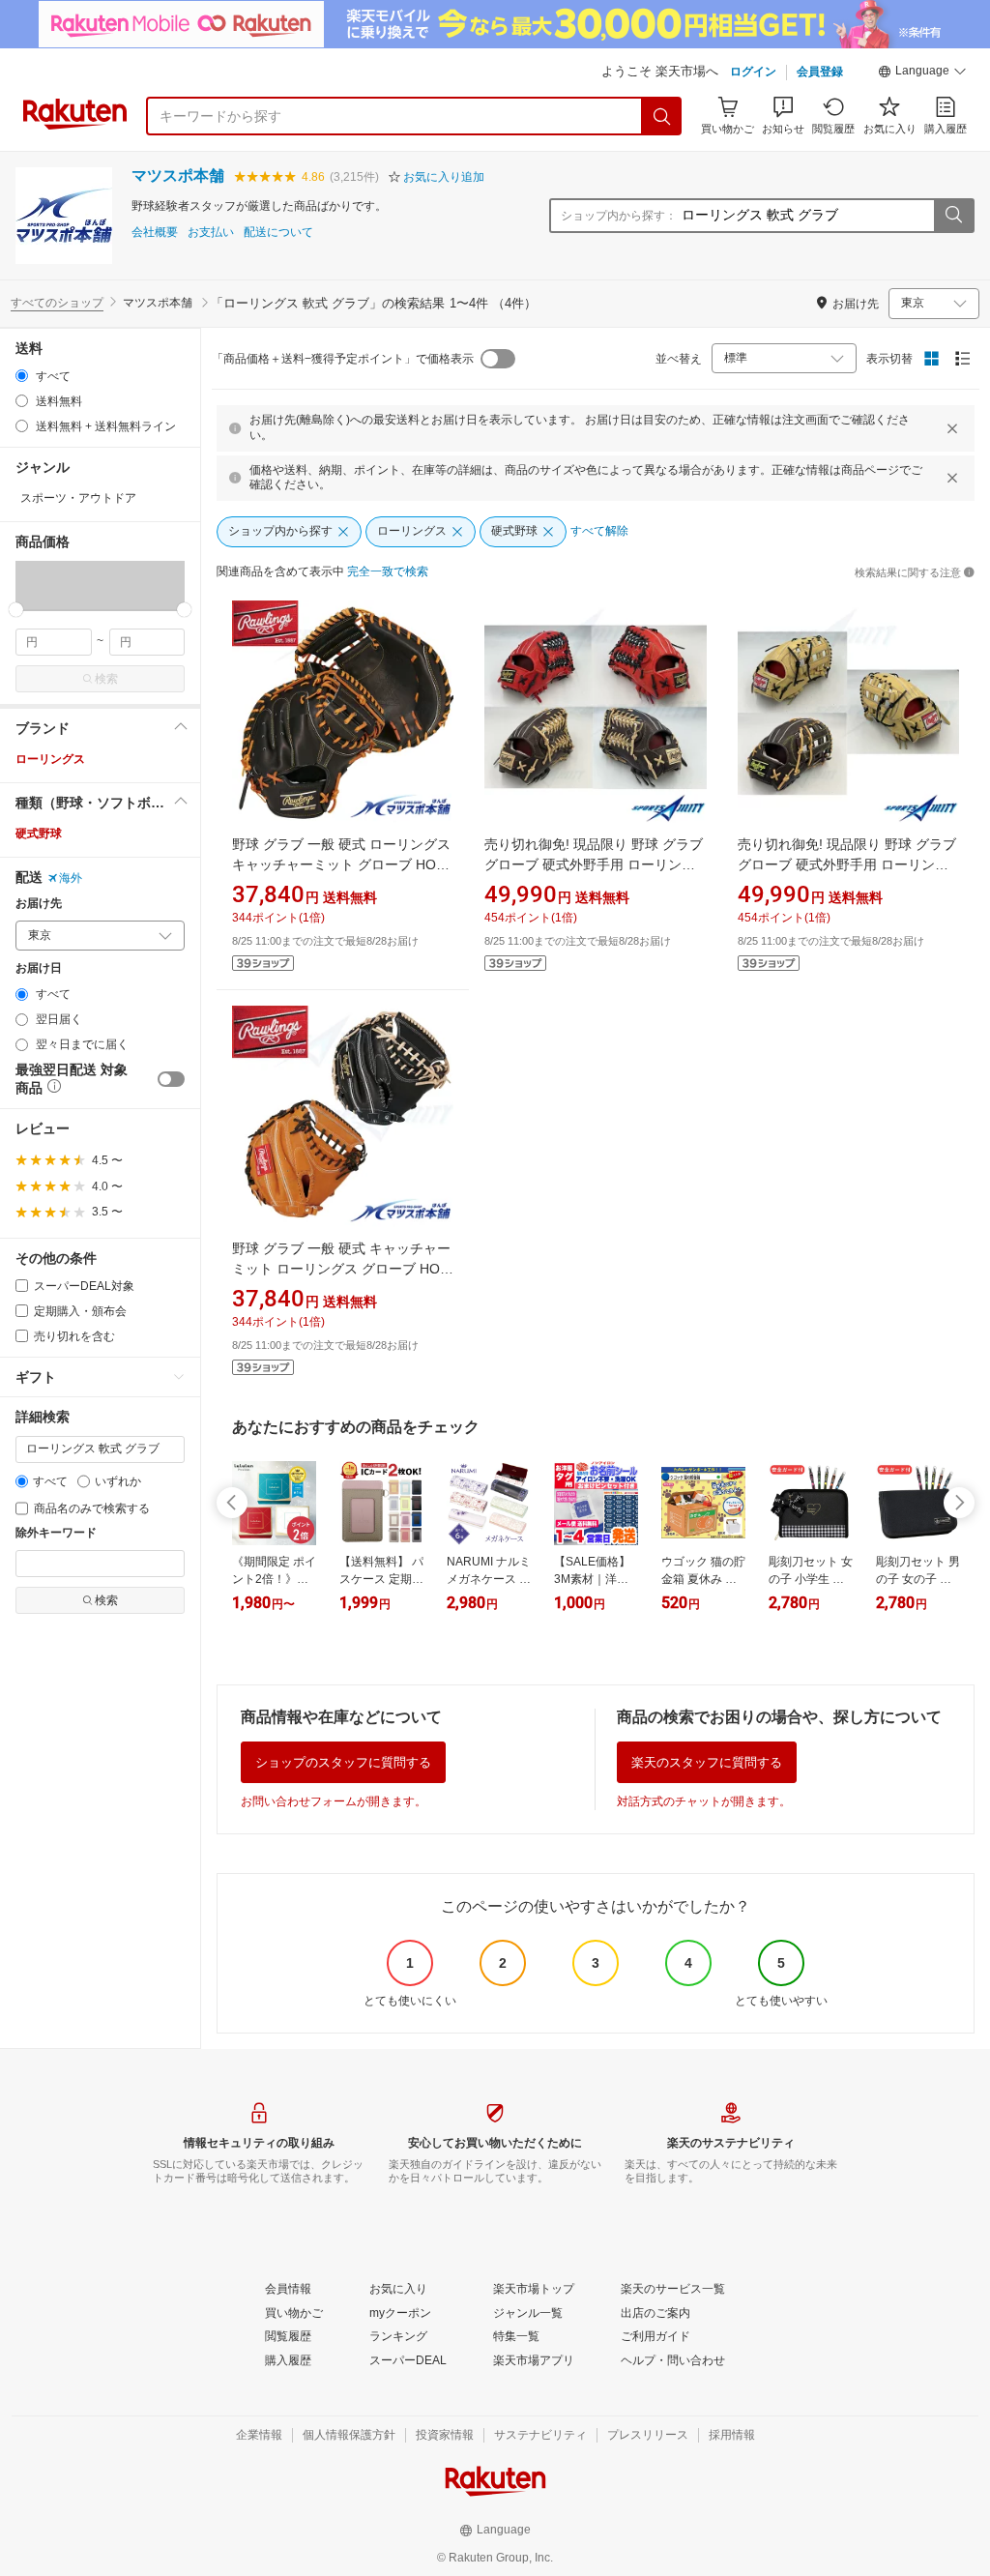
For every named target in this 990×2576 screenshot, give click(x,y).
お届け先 (39, 904)
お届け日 (39, 968)
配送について (278, 233)
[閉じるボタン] (952, 428)
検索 (106, 679)
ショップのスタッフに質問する (343, 1762)
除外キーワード (56, 1533)
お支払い (211, 233)
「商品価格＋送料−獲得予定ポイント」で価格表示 (343, 359)
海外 (71, 878)
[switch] (171, 1079)
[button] (922, 73)
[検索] (662, 116)
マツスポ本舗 (178, 176)
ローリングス (50, 759)
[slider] (16, 610)
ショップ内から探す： (619, 216)
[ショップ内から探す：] (953, 216)
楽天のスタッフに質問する (707, 1762)
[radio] (22, 376)
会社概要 (155, 233)
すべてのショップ (57, 303)
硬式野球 (39, 834)
